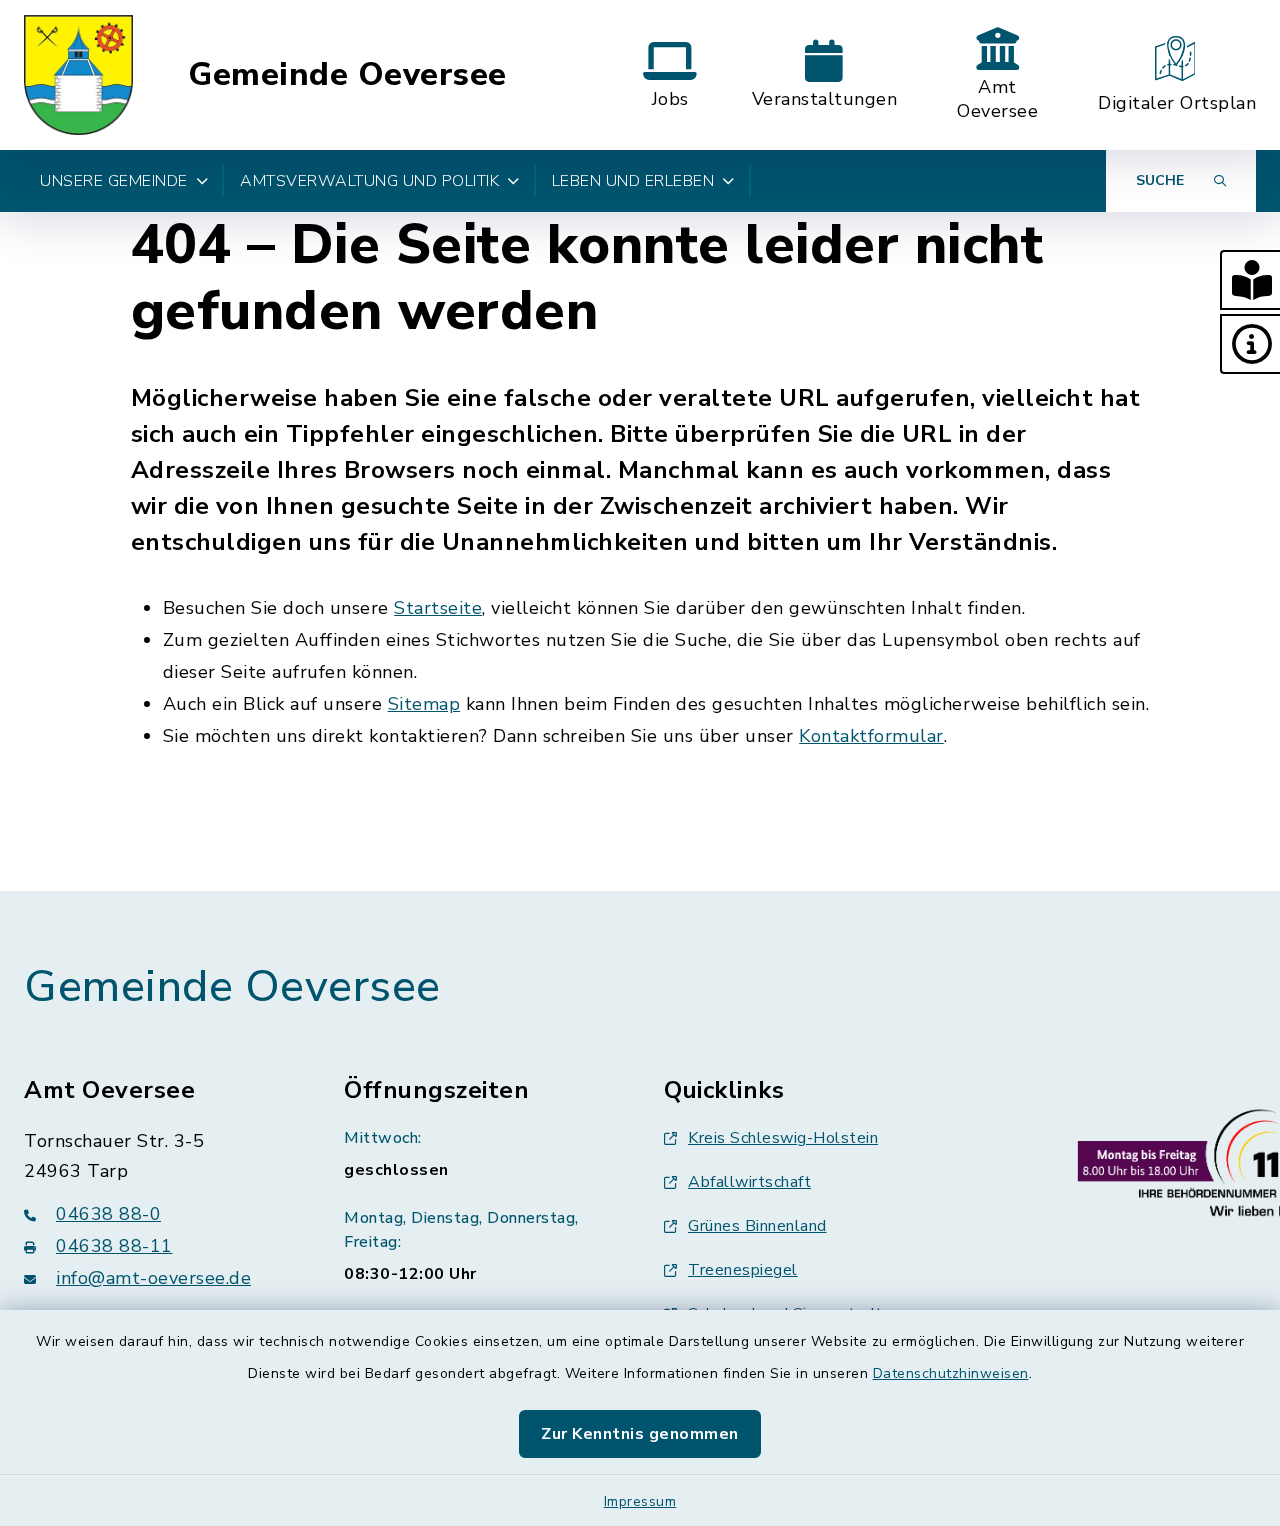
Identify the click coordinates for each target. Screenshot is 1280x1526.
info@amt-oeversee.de (153, 1278)
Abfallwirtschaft (749, 1182)
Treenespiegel (743, 1270)
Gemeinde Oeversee (347, 75)
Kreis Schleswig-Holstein (783, 1138)
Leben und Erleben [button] (633, 181)
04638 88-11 (114, 1246)
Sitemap (424, 704)
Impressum (640, 1501)
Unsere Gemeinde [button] (114, 181)
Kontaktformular (871, 736)
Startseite (438, 608)
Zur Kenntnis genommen (640, 1434)
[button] (1250, 280)
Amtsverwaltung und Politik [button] (369, 181)
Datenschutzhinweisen (951, 1373)
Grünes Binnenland (757, 1226)
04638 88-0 (108, 1214)
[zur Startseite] (78, 75)
